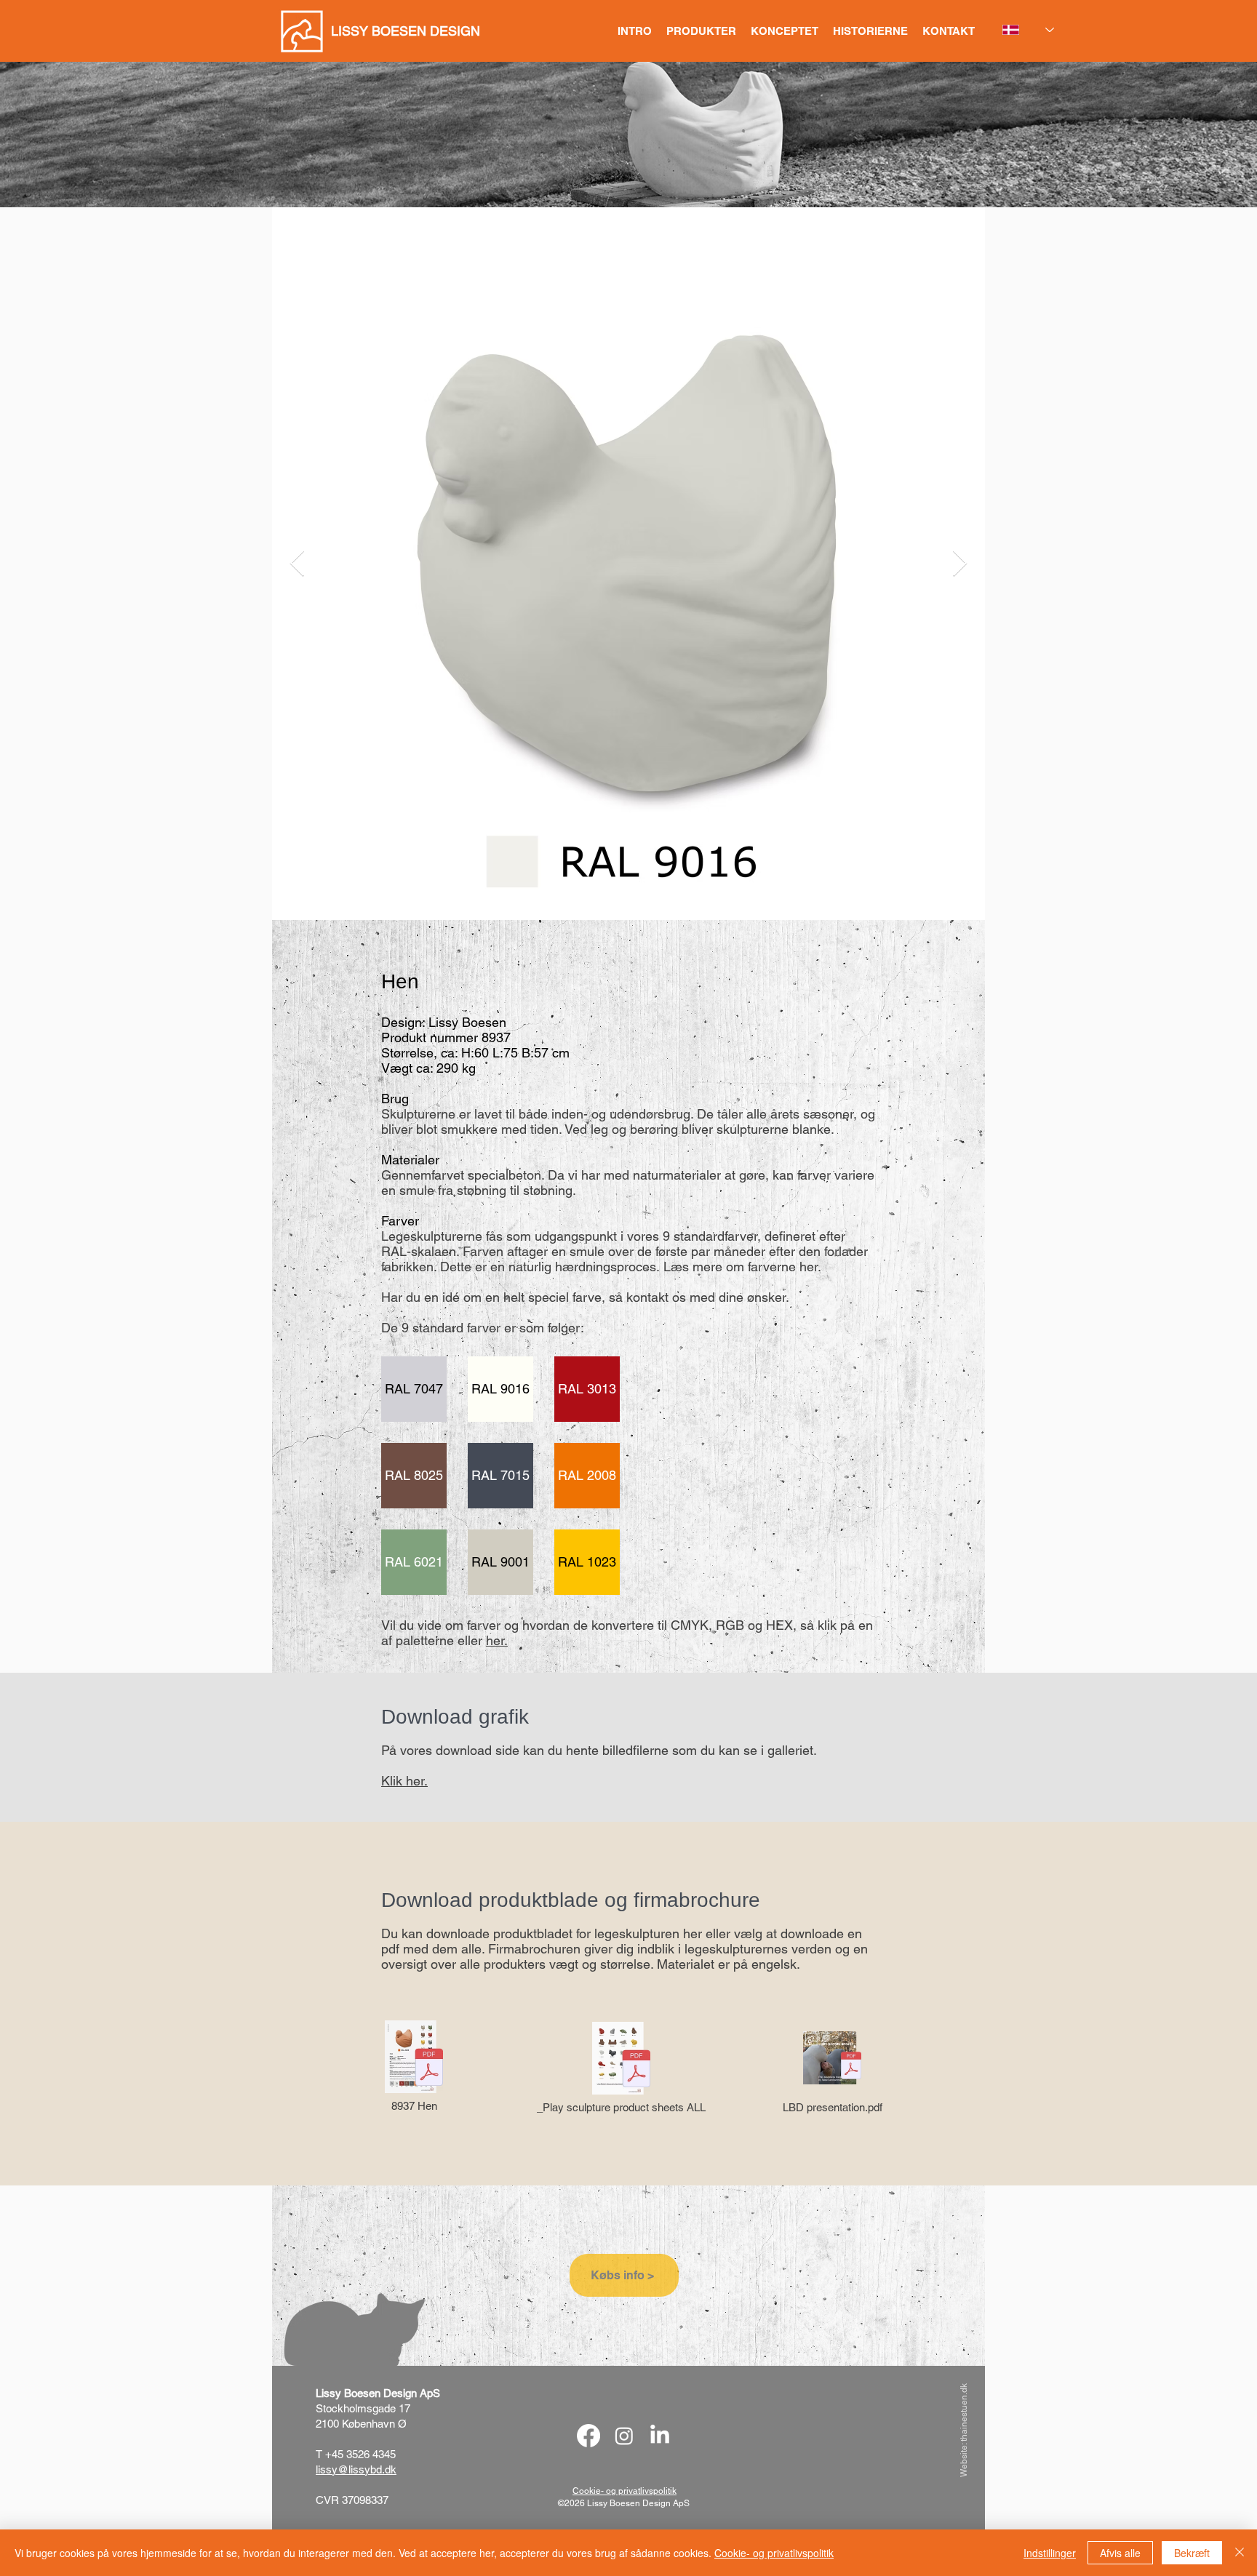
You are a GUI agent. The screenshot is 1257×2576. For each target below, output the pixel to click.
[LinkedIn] (660, 2436)
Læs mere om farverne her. (742, 1267)
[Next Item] (960, 564)
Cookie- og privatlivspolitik (774, 2553)
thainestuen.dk (964, 2412)
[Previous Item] (297, 564)
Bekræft (1192, 2553)
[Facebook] (588, 2436)
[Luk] (1240, 2553)
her (495, 1640)
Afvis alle (1120, 2553)
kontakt (647, 1297)
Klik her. (404, 1781)
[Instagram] (624, 2436)
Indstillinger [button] (1050, 2553)
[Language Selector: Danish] (1028, 30)
